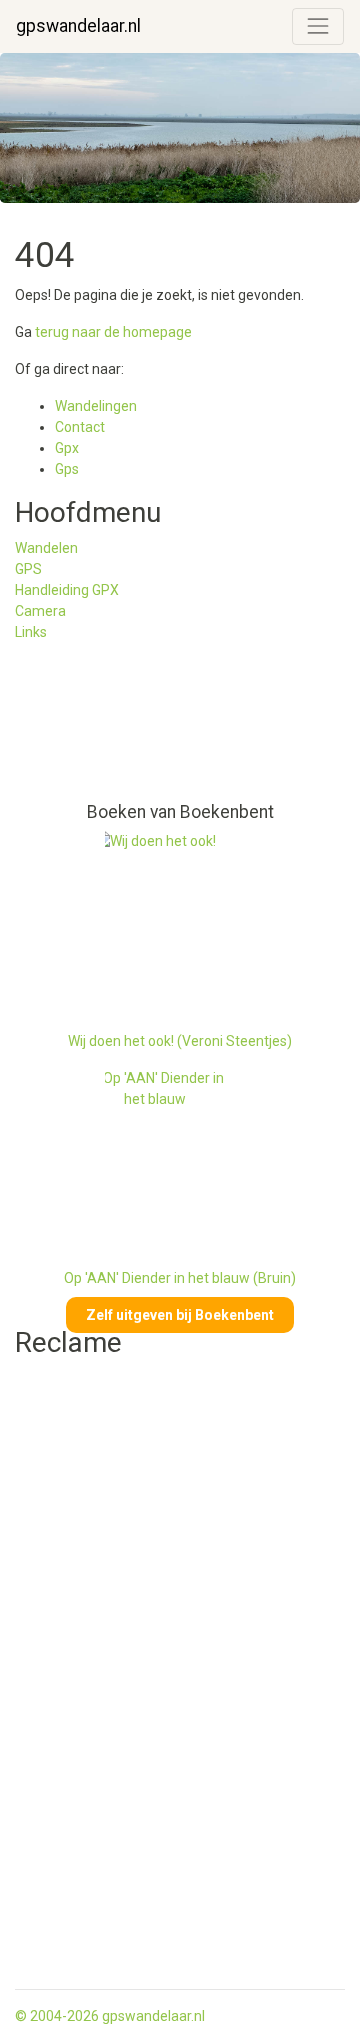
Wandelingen (96, 406)
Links (31, 632)
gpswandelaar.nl (78, 26)
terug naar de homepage (113, 332)
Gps (67, 469)
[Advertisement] (105, 730)
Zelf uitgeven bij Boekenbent (180, 1315)
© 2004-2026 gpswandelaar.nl (110, 2016)
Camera (40, 611)
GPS (28, 569)
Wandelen (46, 548)
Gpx (67, 448)
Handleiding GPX (67, 590)
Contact (80, 427)
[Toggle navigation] (318, 26)
